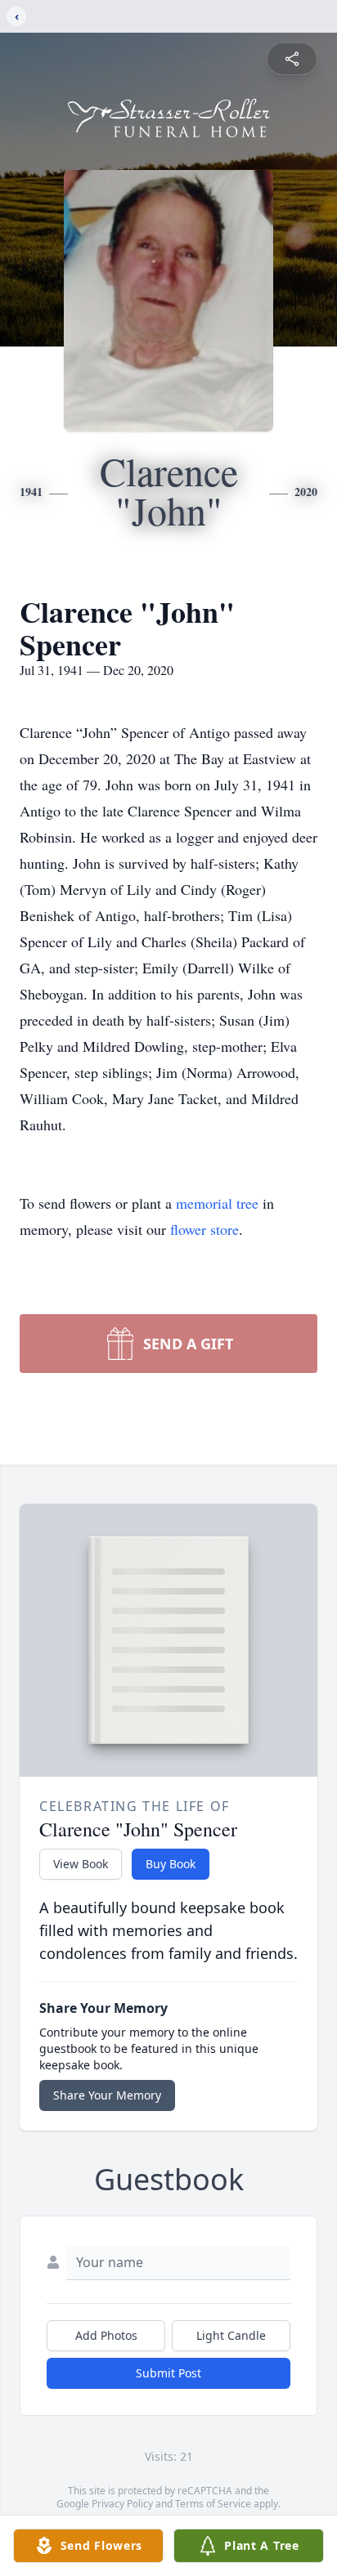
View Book (81, 1864)
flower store (204, 1229)
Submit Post (168, 2373)
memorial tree (217, 1203)
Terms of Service (213, 2504)
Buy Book (171, 1864)
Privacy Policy (122, 2504)
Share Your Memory (107, 2095)
